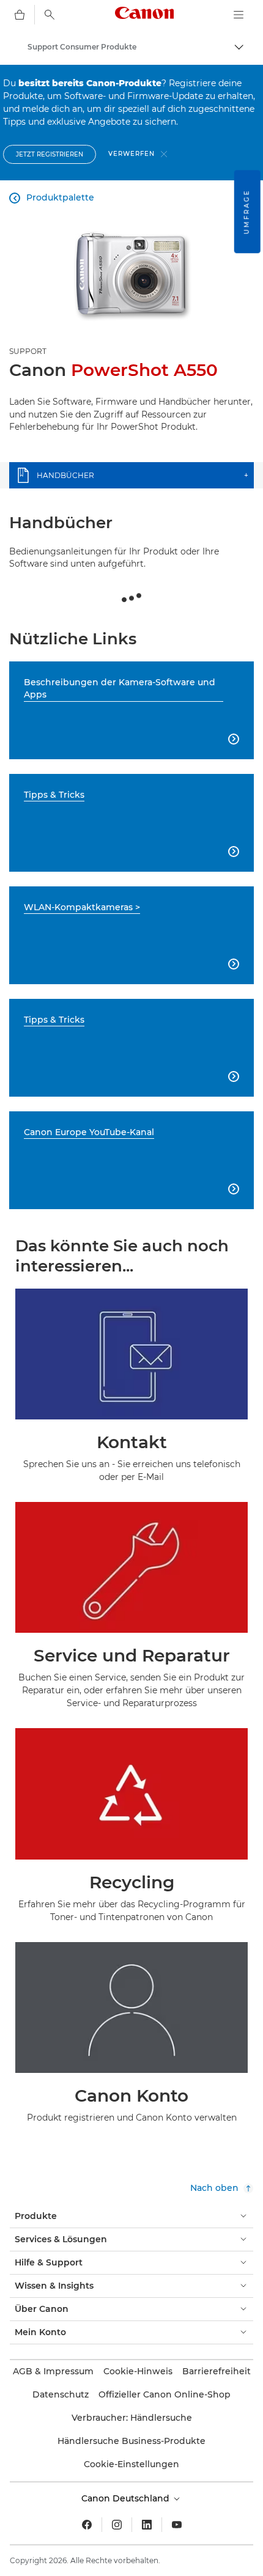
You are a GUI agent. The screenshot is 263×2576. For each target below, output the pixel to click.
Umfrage (247, 212)
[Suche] (50, 15)
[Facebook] (87, 2525)
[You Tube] (177, 2525)
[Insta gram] (117, 2525)
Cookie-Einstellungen (131, 2464)
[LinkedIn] (147, 2525)
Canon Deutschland (127, 2498)
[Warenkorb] (20, 15)
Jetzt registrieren (50, 154)
